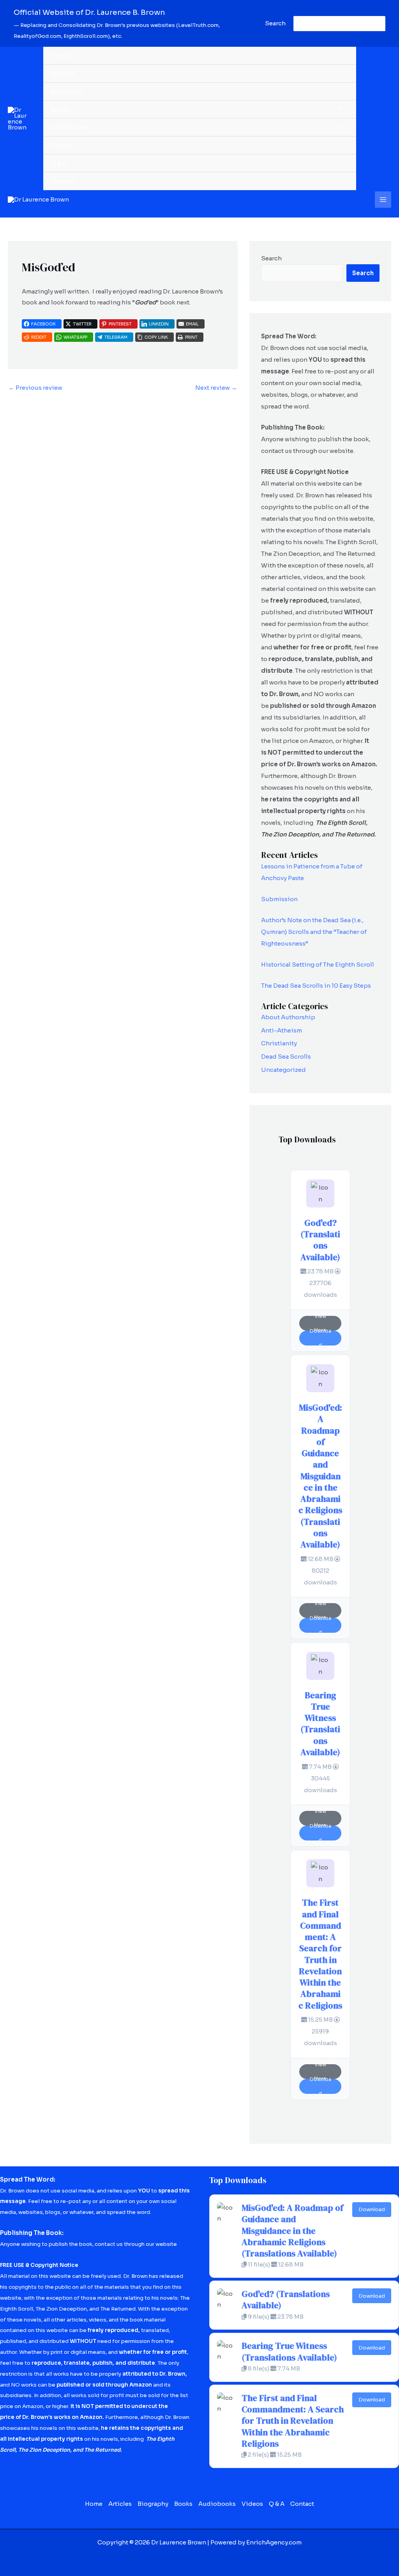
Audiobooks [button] (70, 127)
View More (320, 1323)
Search (271, 258)
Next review (216, 388)
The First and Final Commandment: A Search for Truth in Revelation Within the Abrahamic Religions (320, 1954)
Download (320, 1338)
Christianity (279, 1043)
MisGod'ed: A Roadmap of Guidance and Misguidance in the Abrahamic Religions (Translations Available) (320, 1476)
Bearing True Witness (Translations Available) (320, 1724)
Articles (63, 73)
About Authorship (288, 1017)
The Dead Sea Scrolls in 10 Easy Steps (316, 986)
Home (60, 56)
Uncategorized (283, 1070)
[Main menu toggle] (383, 200)
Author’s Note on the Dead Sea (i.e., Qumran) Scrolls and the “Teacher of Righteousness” (314, 932)
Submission (279, 899)
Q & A (59, 163)
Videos (62, 145)
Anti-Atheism (282, 1030)
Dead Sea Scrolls (286, 1056)
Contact (63, 181)
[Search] (378, 24)
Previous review (35, 388)
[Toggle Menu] (338, 109)
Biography (66, 91)
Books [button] (60, 109)
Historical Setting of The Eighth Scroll (318, 964)
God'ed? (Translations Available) (320, 1240)
